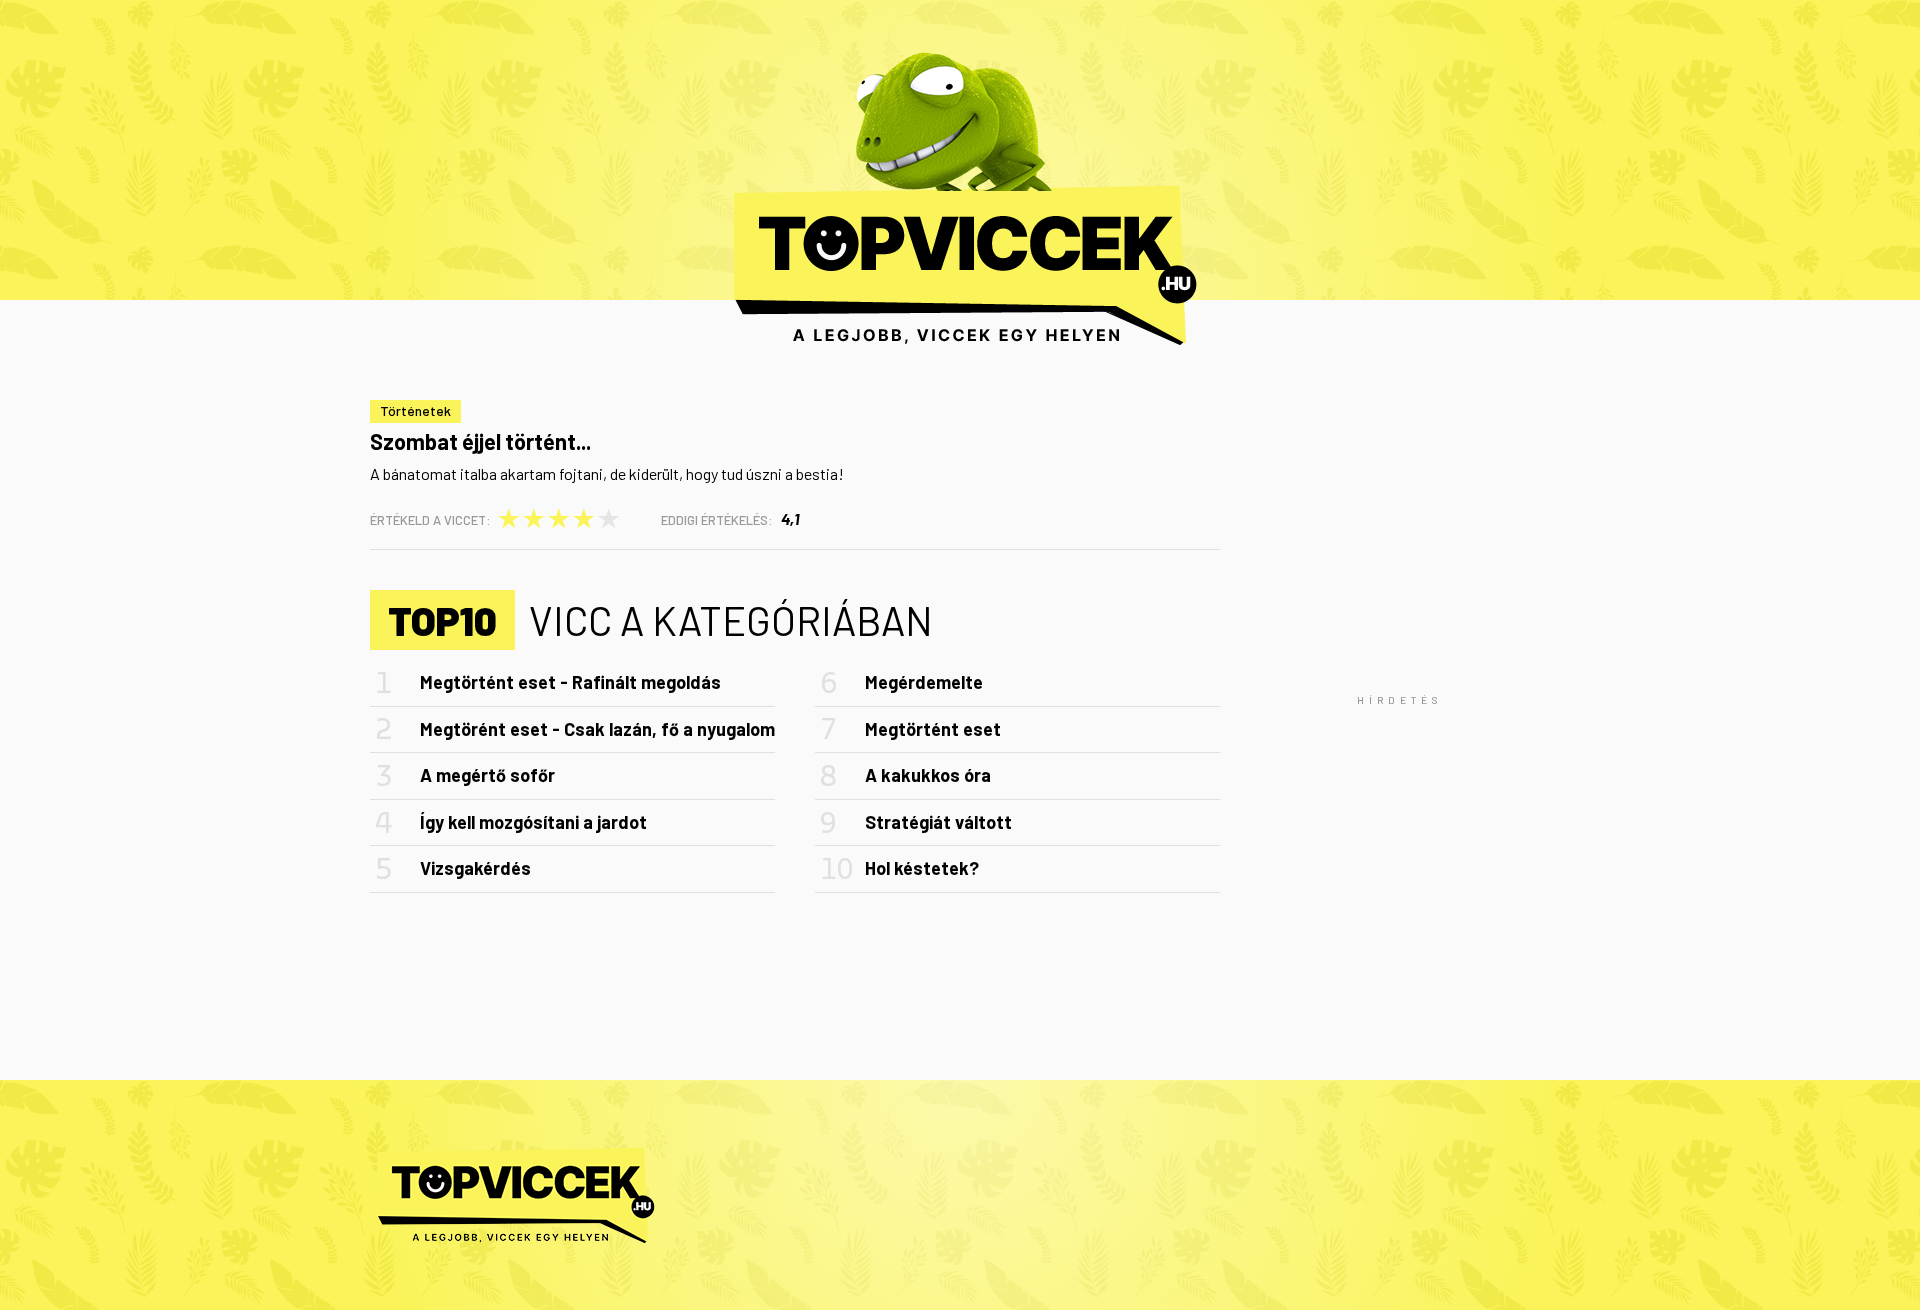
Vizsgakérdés (475, 868)
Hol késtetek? (922, 868)
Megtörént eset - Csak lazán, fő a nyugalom (597, 729)
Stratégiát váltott (938, 822)
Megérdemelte (924, 682)
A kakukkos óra (928, 775)
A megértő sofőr (487, 775)
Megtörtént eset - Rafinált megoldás (570, 682)
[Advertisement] (1400, 700)
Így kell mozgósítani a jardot (533, 822)
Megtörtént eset (933, 729)
